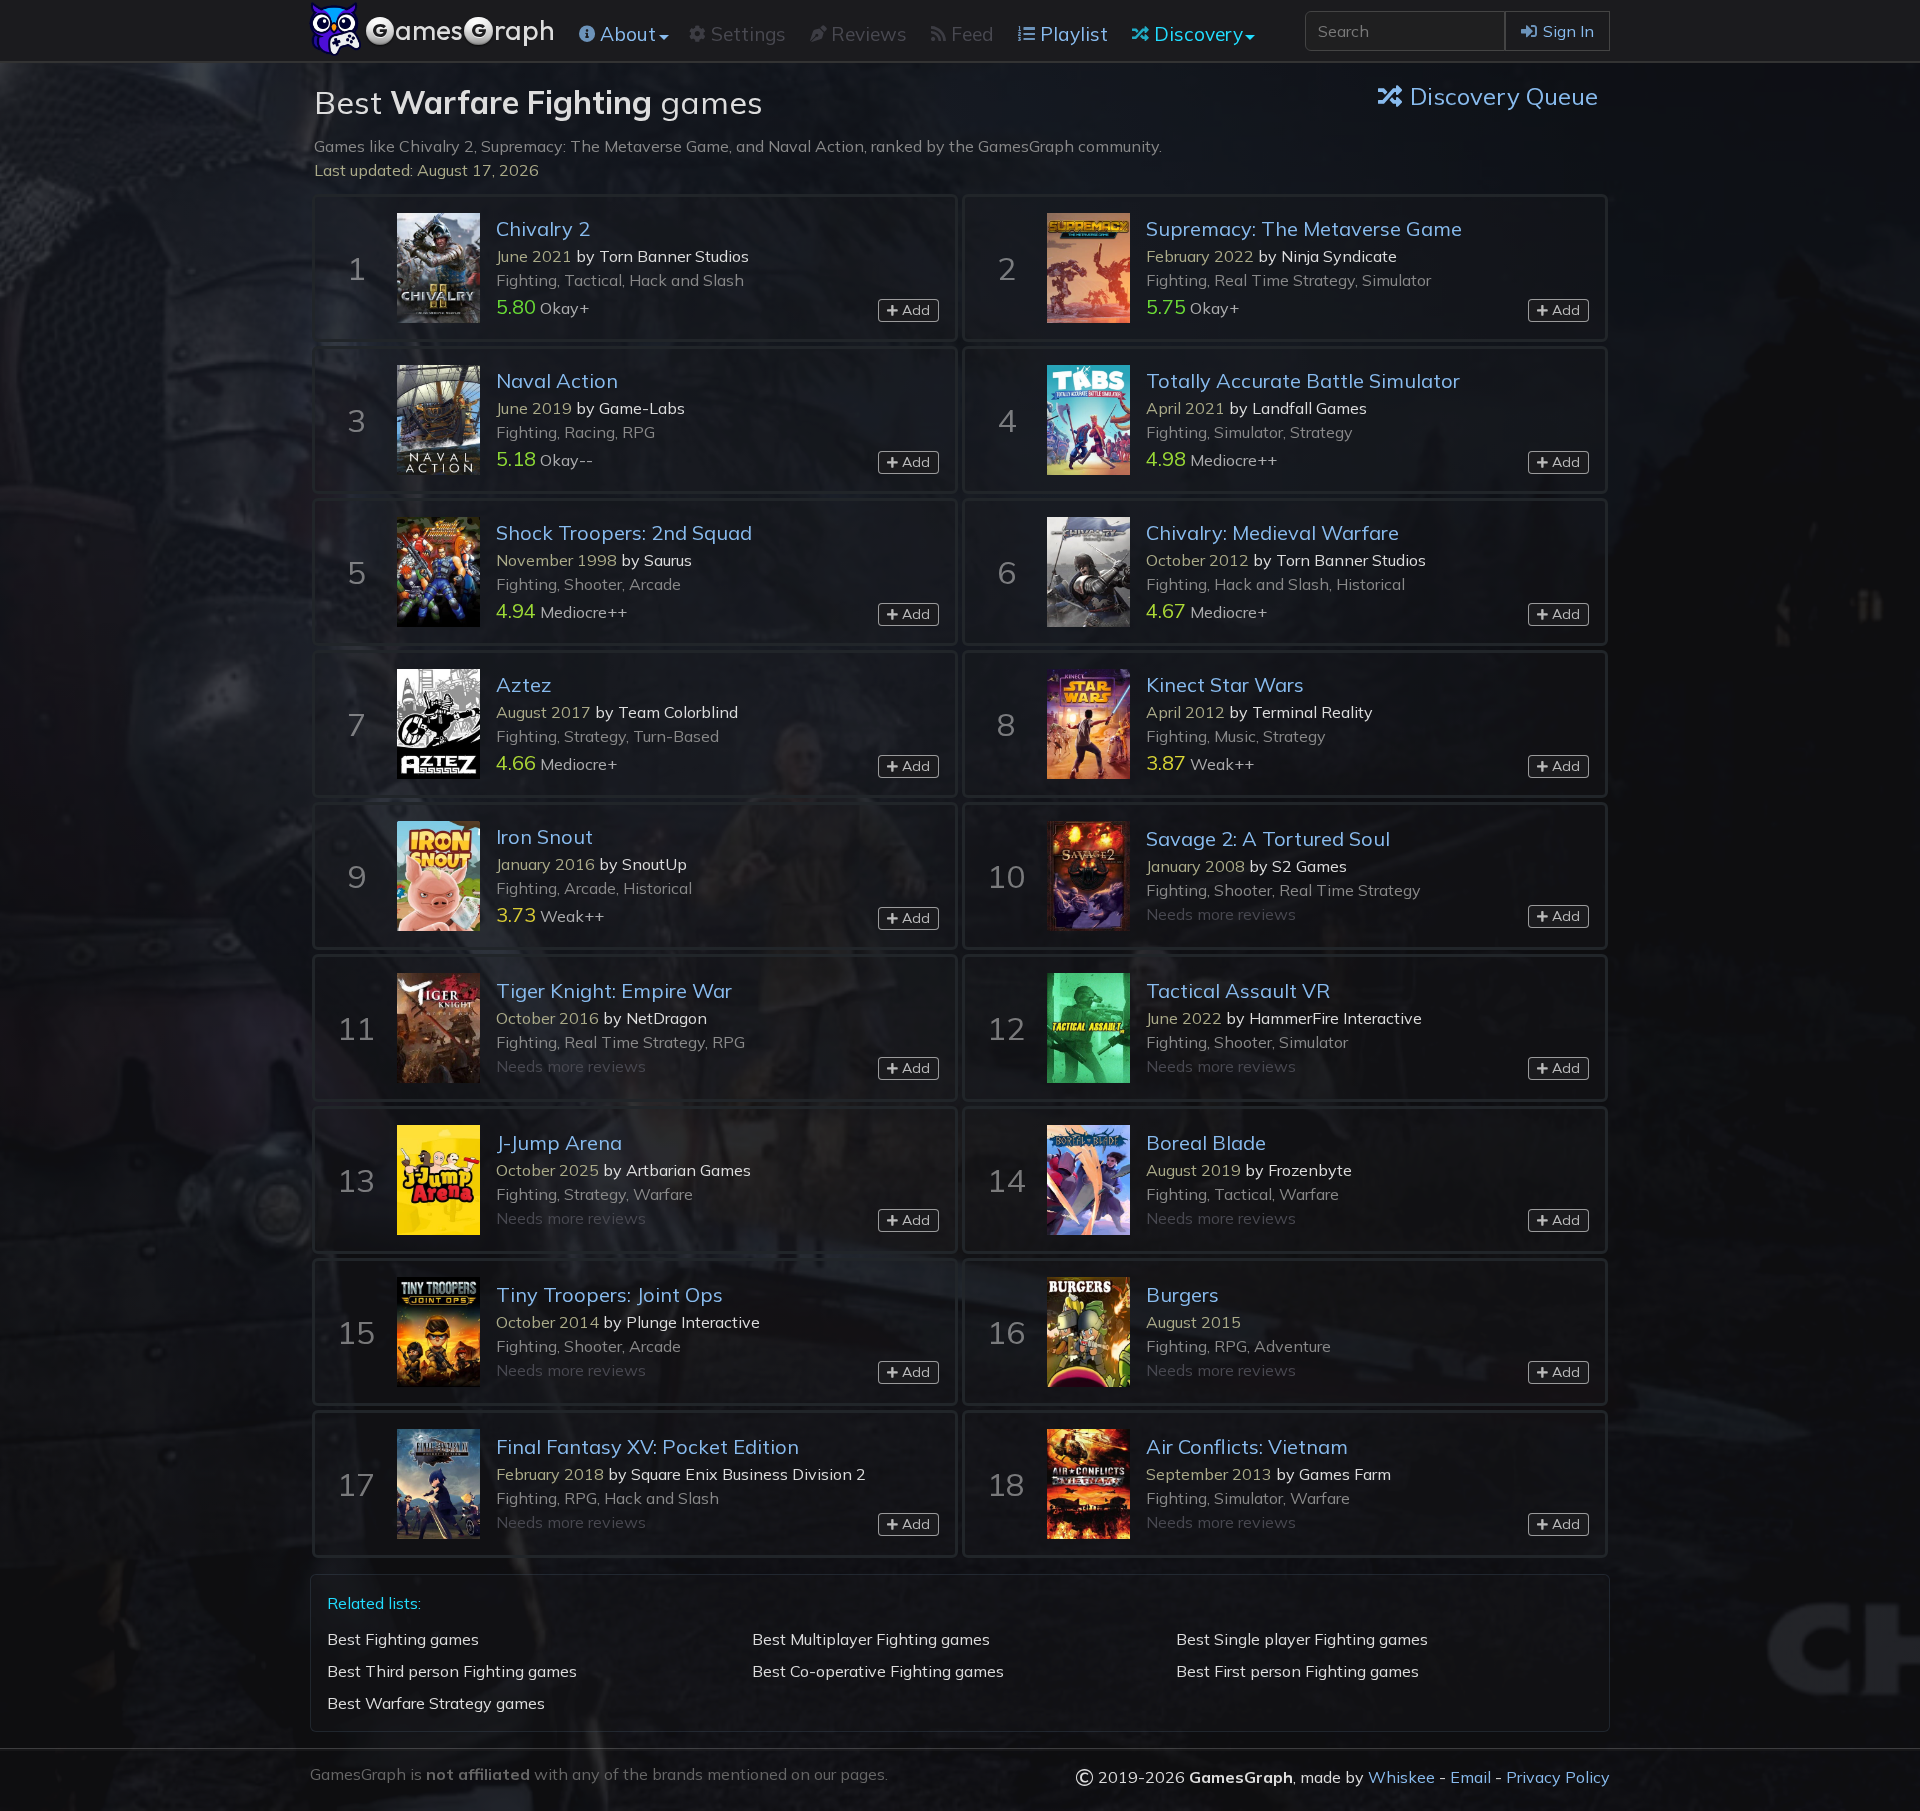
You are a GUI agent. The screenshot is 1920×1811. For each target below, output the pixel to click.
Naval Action (557, 380)
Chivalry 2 (543, 228)
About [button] (628, 34)
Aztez (524, 684)
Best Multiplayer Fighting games (871, 1639)
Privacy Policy (1558, 1777)
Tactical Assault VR (1238, 990)
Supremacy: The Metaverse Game (1304, 228)
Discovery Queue (1504, 96)
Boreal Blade (1206, 1142)
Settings (748, 34)
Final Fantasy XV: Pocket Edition (647, 1446)
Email (1470, 1777)
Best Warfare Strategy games (436, 1703)
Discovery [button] (1198, 34)
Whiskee (1401, 1777)
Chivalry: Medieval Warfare (1272, 532)
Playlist (1074, 34)
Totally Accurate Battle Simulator (1303, 380)
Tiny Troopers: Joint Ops (609, 1294)
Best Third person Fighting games (452, 1671)
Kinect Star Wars (1225, 684)
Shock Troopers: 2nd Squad (624, 532)
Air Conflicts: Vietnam (1247, 1446)
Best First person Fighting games (1297, 1671)
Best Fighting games (403, 1639)
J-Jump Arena (559, 1142)
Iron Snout (544, 836)
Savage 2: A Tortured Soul (1268, 838)
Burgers (1182, 1294)
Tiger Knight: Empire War (614, 990)
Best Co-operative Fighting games (878, 1671)
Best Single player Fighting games (1302, 1639)
